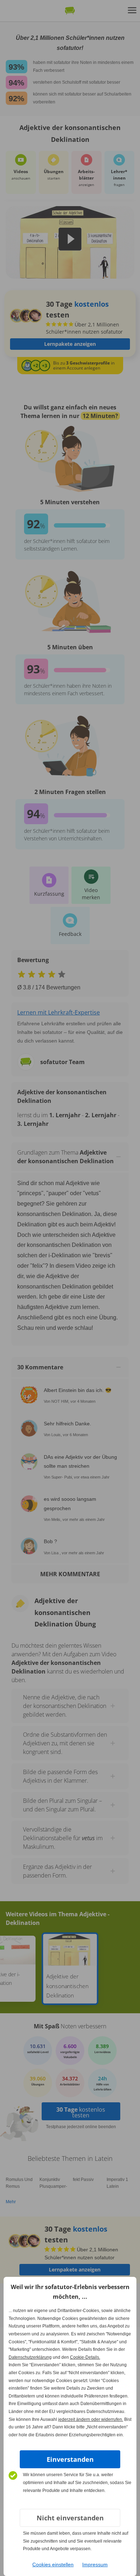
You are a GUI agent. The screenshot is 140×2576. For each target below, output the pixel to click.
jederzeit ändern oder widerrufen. (91, 2419)
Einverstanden (70, 2459)
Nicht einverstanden (70, 2518)
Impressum (95, 2565)
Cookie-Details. (85, 2357)
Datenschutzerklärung (30, 2357)
